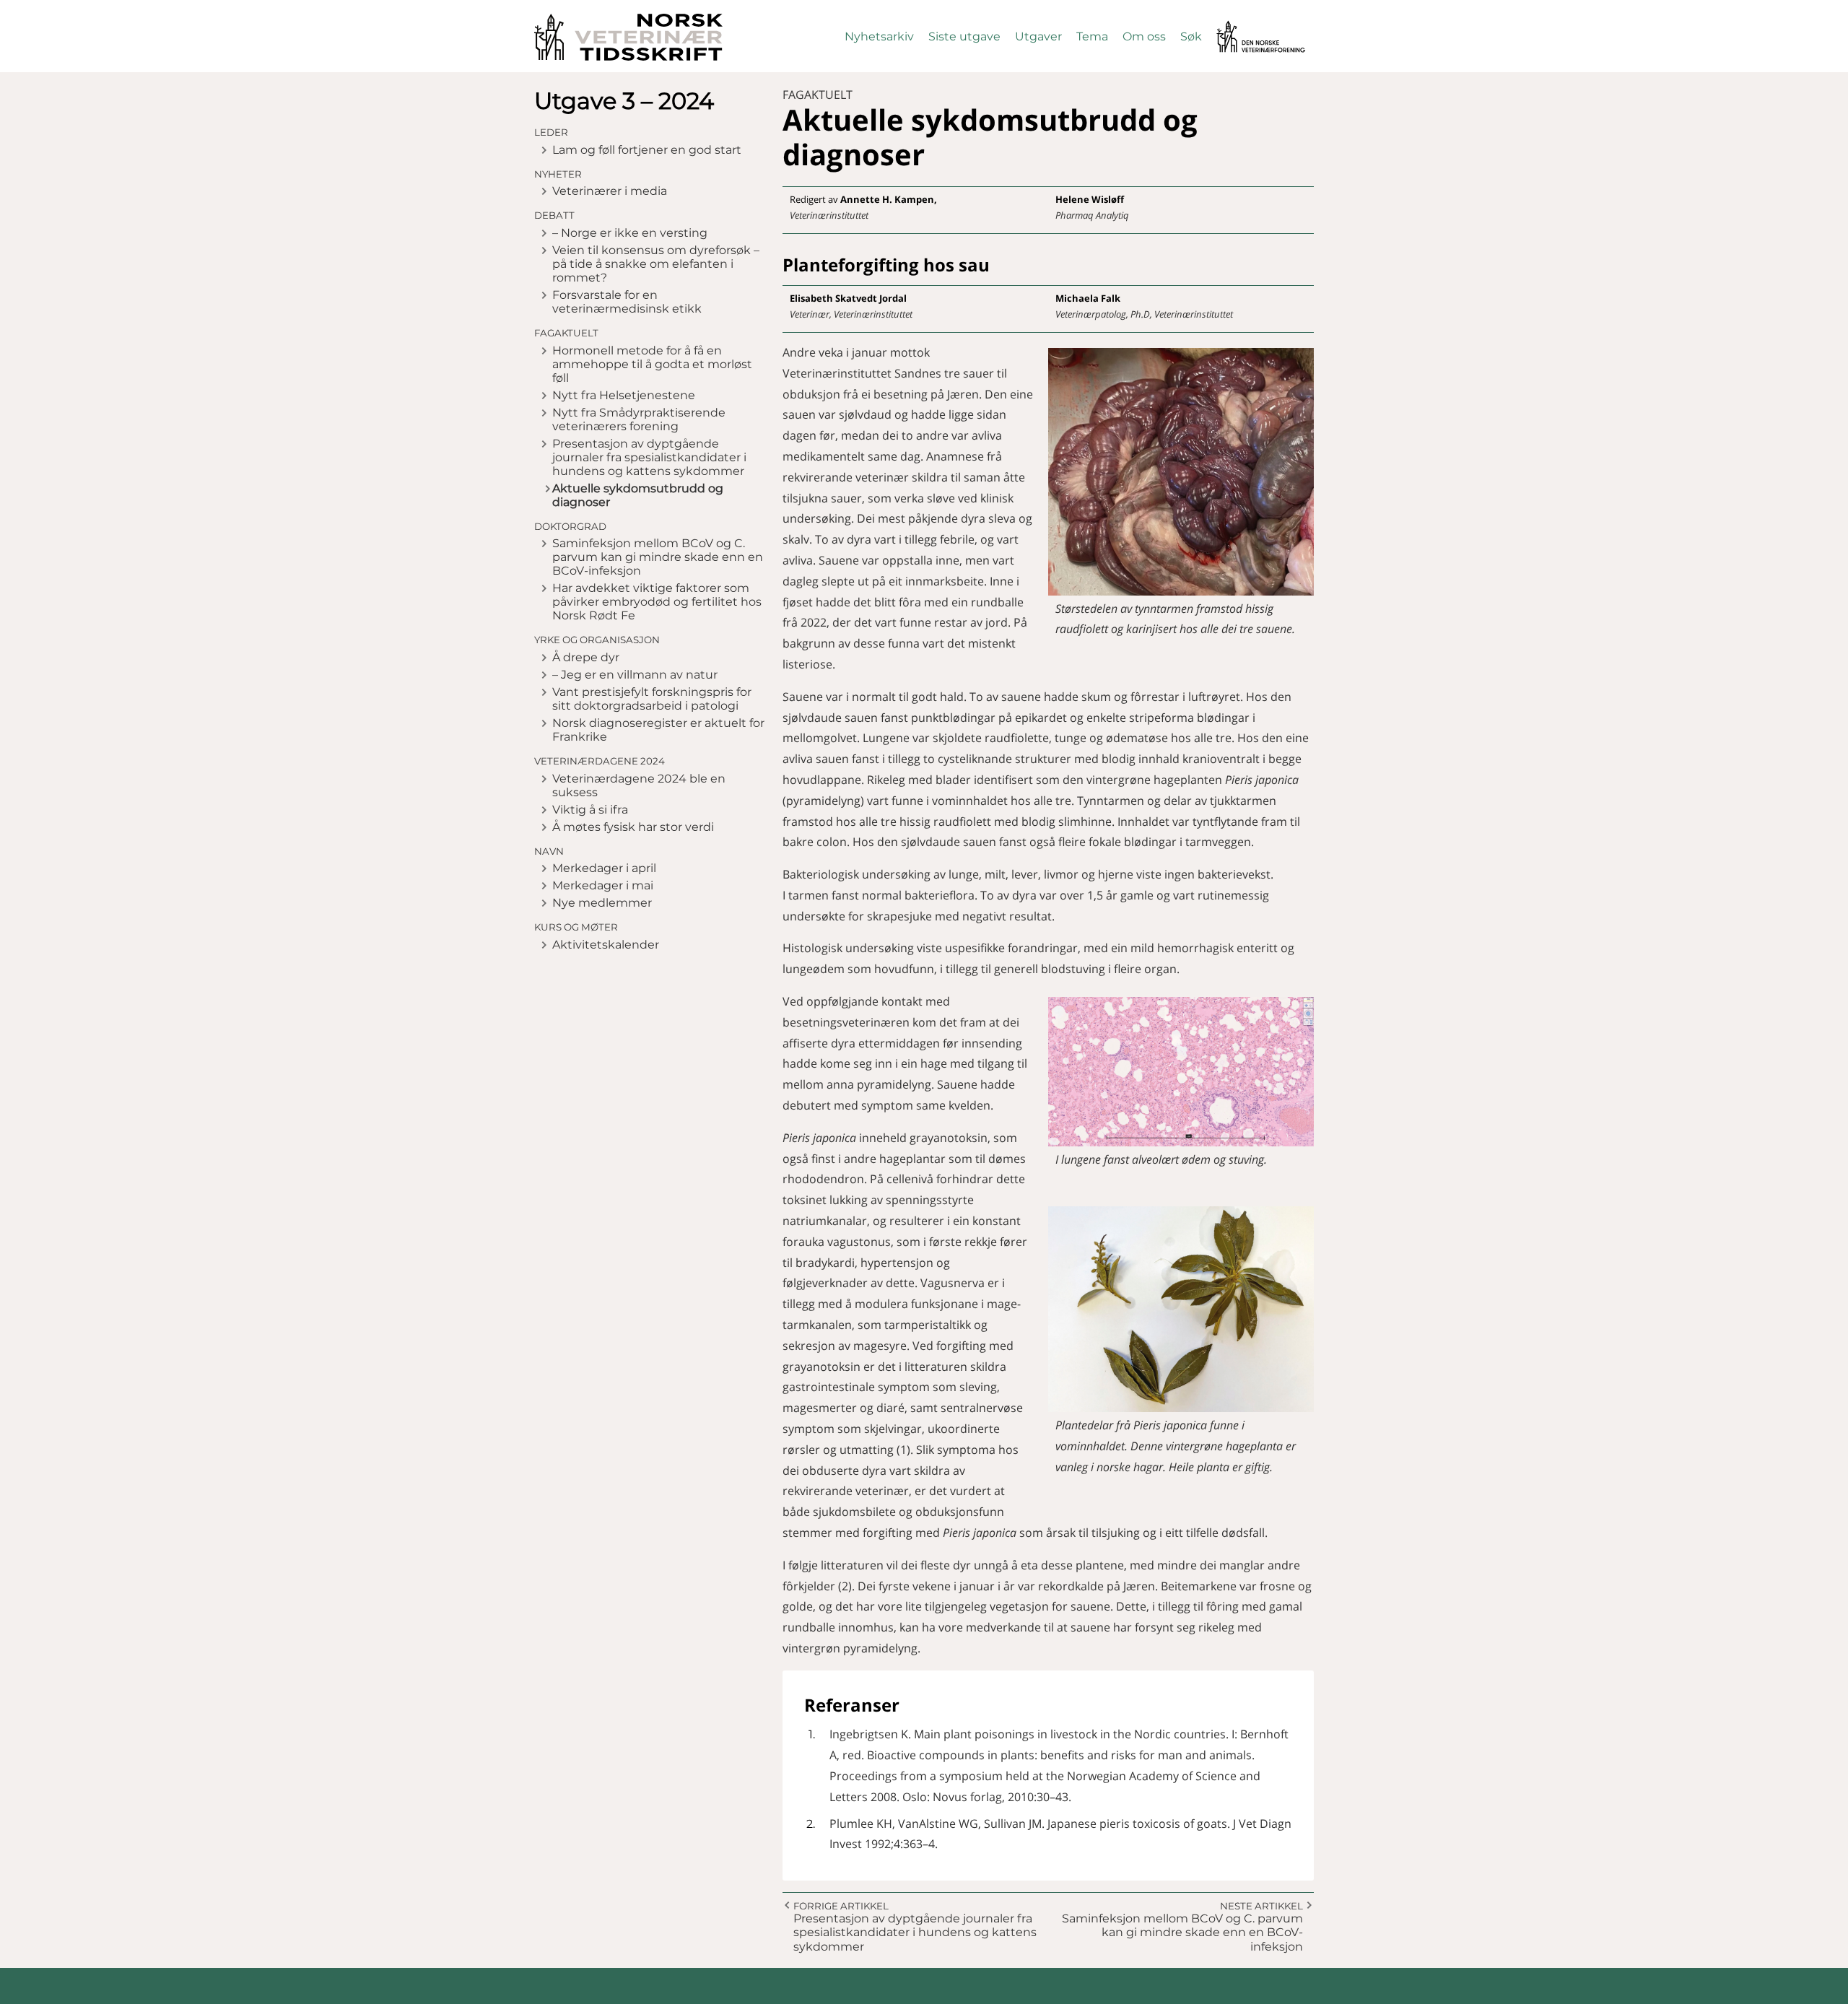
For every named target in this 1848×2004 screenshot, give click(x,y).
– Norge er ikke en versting (630, 233)
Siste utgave (964, 36)
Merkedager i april (604, 868)
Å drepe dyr (586, 657)
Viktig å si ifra (590, 810)
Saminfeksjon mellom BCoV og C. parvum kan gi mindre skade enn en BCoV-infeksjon (658, 557)
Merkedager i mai (603, 885)
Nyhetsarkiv (879, 36)
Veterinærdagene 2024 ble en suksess (639, 785)
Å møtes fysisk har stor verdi (633, 827)
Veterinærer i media (610, 191)
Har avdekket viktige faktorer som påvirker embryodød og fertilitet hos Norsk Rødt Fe (657, 602)
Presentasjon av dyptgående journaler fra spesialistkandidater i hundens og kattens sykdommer (649, 457)
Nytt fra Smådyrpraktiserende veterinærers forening (639, 419)
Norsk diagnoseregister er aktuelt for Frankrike (658, 730)
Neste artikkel (1261, 1906)
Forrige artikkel (841, 1906)
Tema (1092, 36)
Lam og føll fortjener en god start (647, 150)
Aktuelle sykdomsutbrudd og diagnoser (638, 495)
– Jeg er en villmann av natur (635, 675)
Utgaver (1038, 36)
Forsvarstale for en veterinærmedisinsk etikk (627, 302)
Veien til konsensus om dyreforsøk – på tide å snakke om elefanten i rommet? (656, 264)
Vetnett (1239, 27)
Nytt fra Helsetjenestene (624, 395)
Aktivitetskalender (606, 945)
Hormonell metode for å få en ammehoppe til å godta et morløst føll (652, 364)
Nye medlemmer (602, 903)
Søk (1191, 36)
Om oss (1144, 36)
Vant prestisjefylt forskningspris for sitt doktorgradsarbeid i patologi (652, 699)
